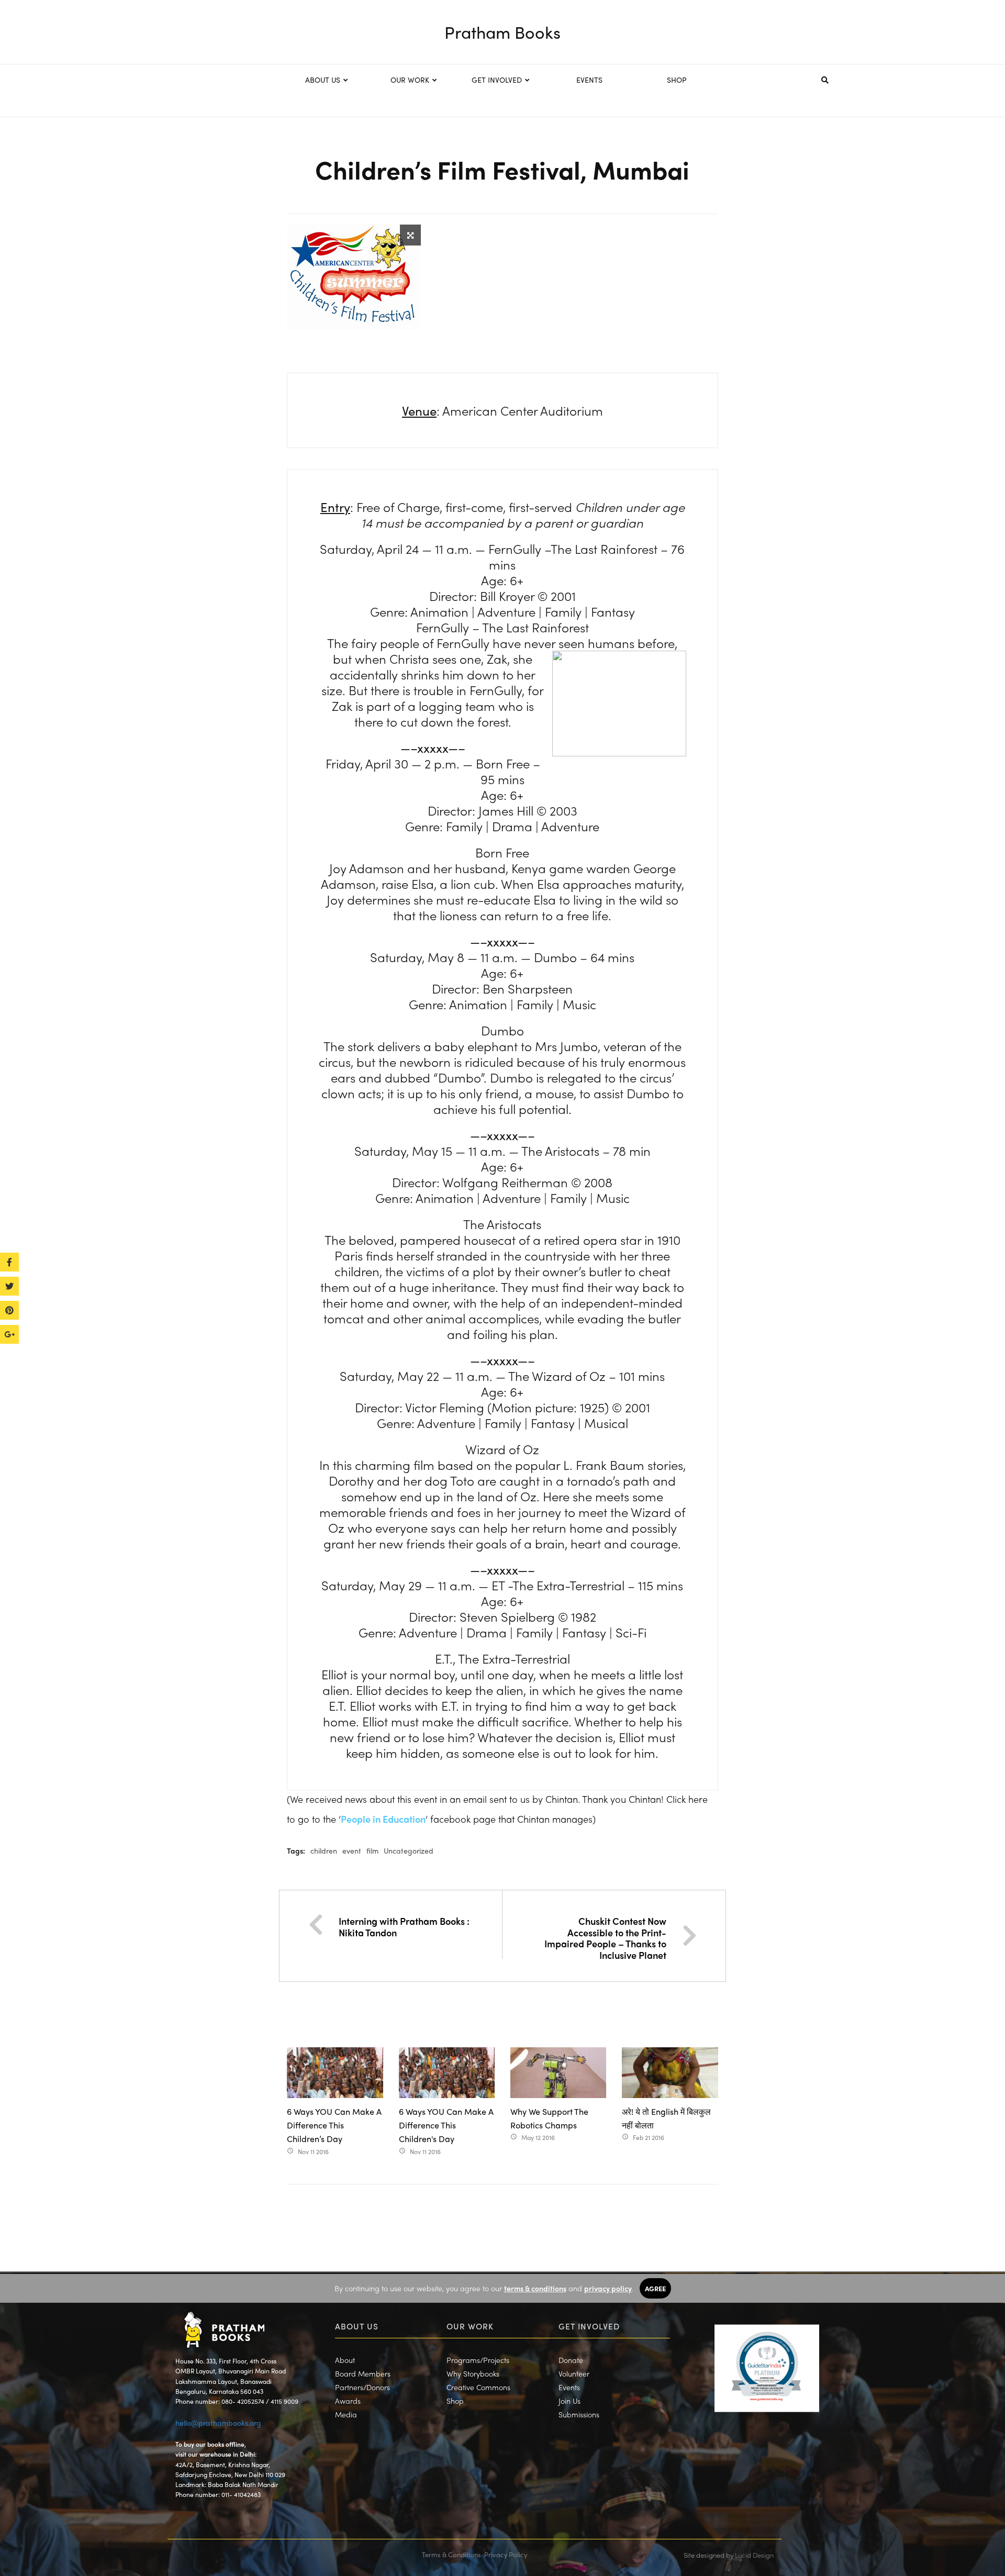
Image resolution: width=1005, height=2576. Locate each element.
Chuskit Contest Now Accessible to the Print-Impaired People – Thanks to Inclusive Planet (605, 1938)
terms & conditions (535, 2288)
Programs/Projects (478, 2360)
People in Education (383, 1819)
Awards (348, 2401)
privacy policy (608, 2288)
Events (569, 2387)
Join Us (569, 2401)
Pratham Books (502, 32)
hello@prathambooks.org (218, 2423)
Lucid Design (754, 2555)
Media (346, 2414)
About (345, 2360)
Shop (455, 2401)
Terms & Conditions (451, 2554)
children (324, 1850)
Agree (655, 2288)
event (352, 1850)
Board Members (363, 2373)
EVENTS (589, 80)
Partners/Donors (362, 2387)
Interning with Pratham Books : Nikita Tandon (404, 1927)
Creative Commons (478, 2387)
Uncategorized (409, 1850)
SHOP (677, 80)
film (372, 1850)
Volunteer (574, 2373)
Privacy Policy (506, 2554)
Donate (571, 2360)
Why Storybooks (473, 2373)
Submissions (579, 2414)
